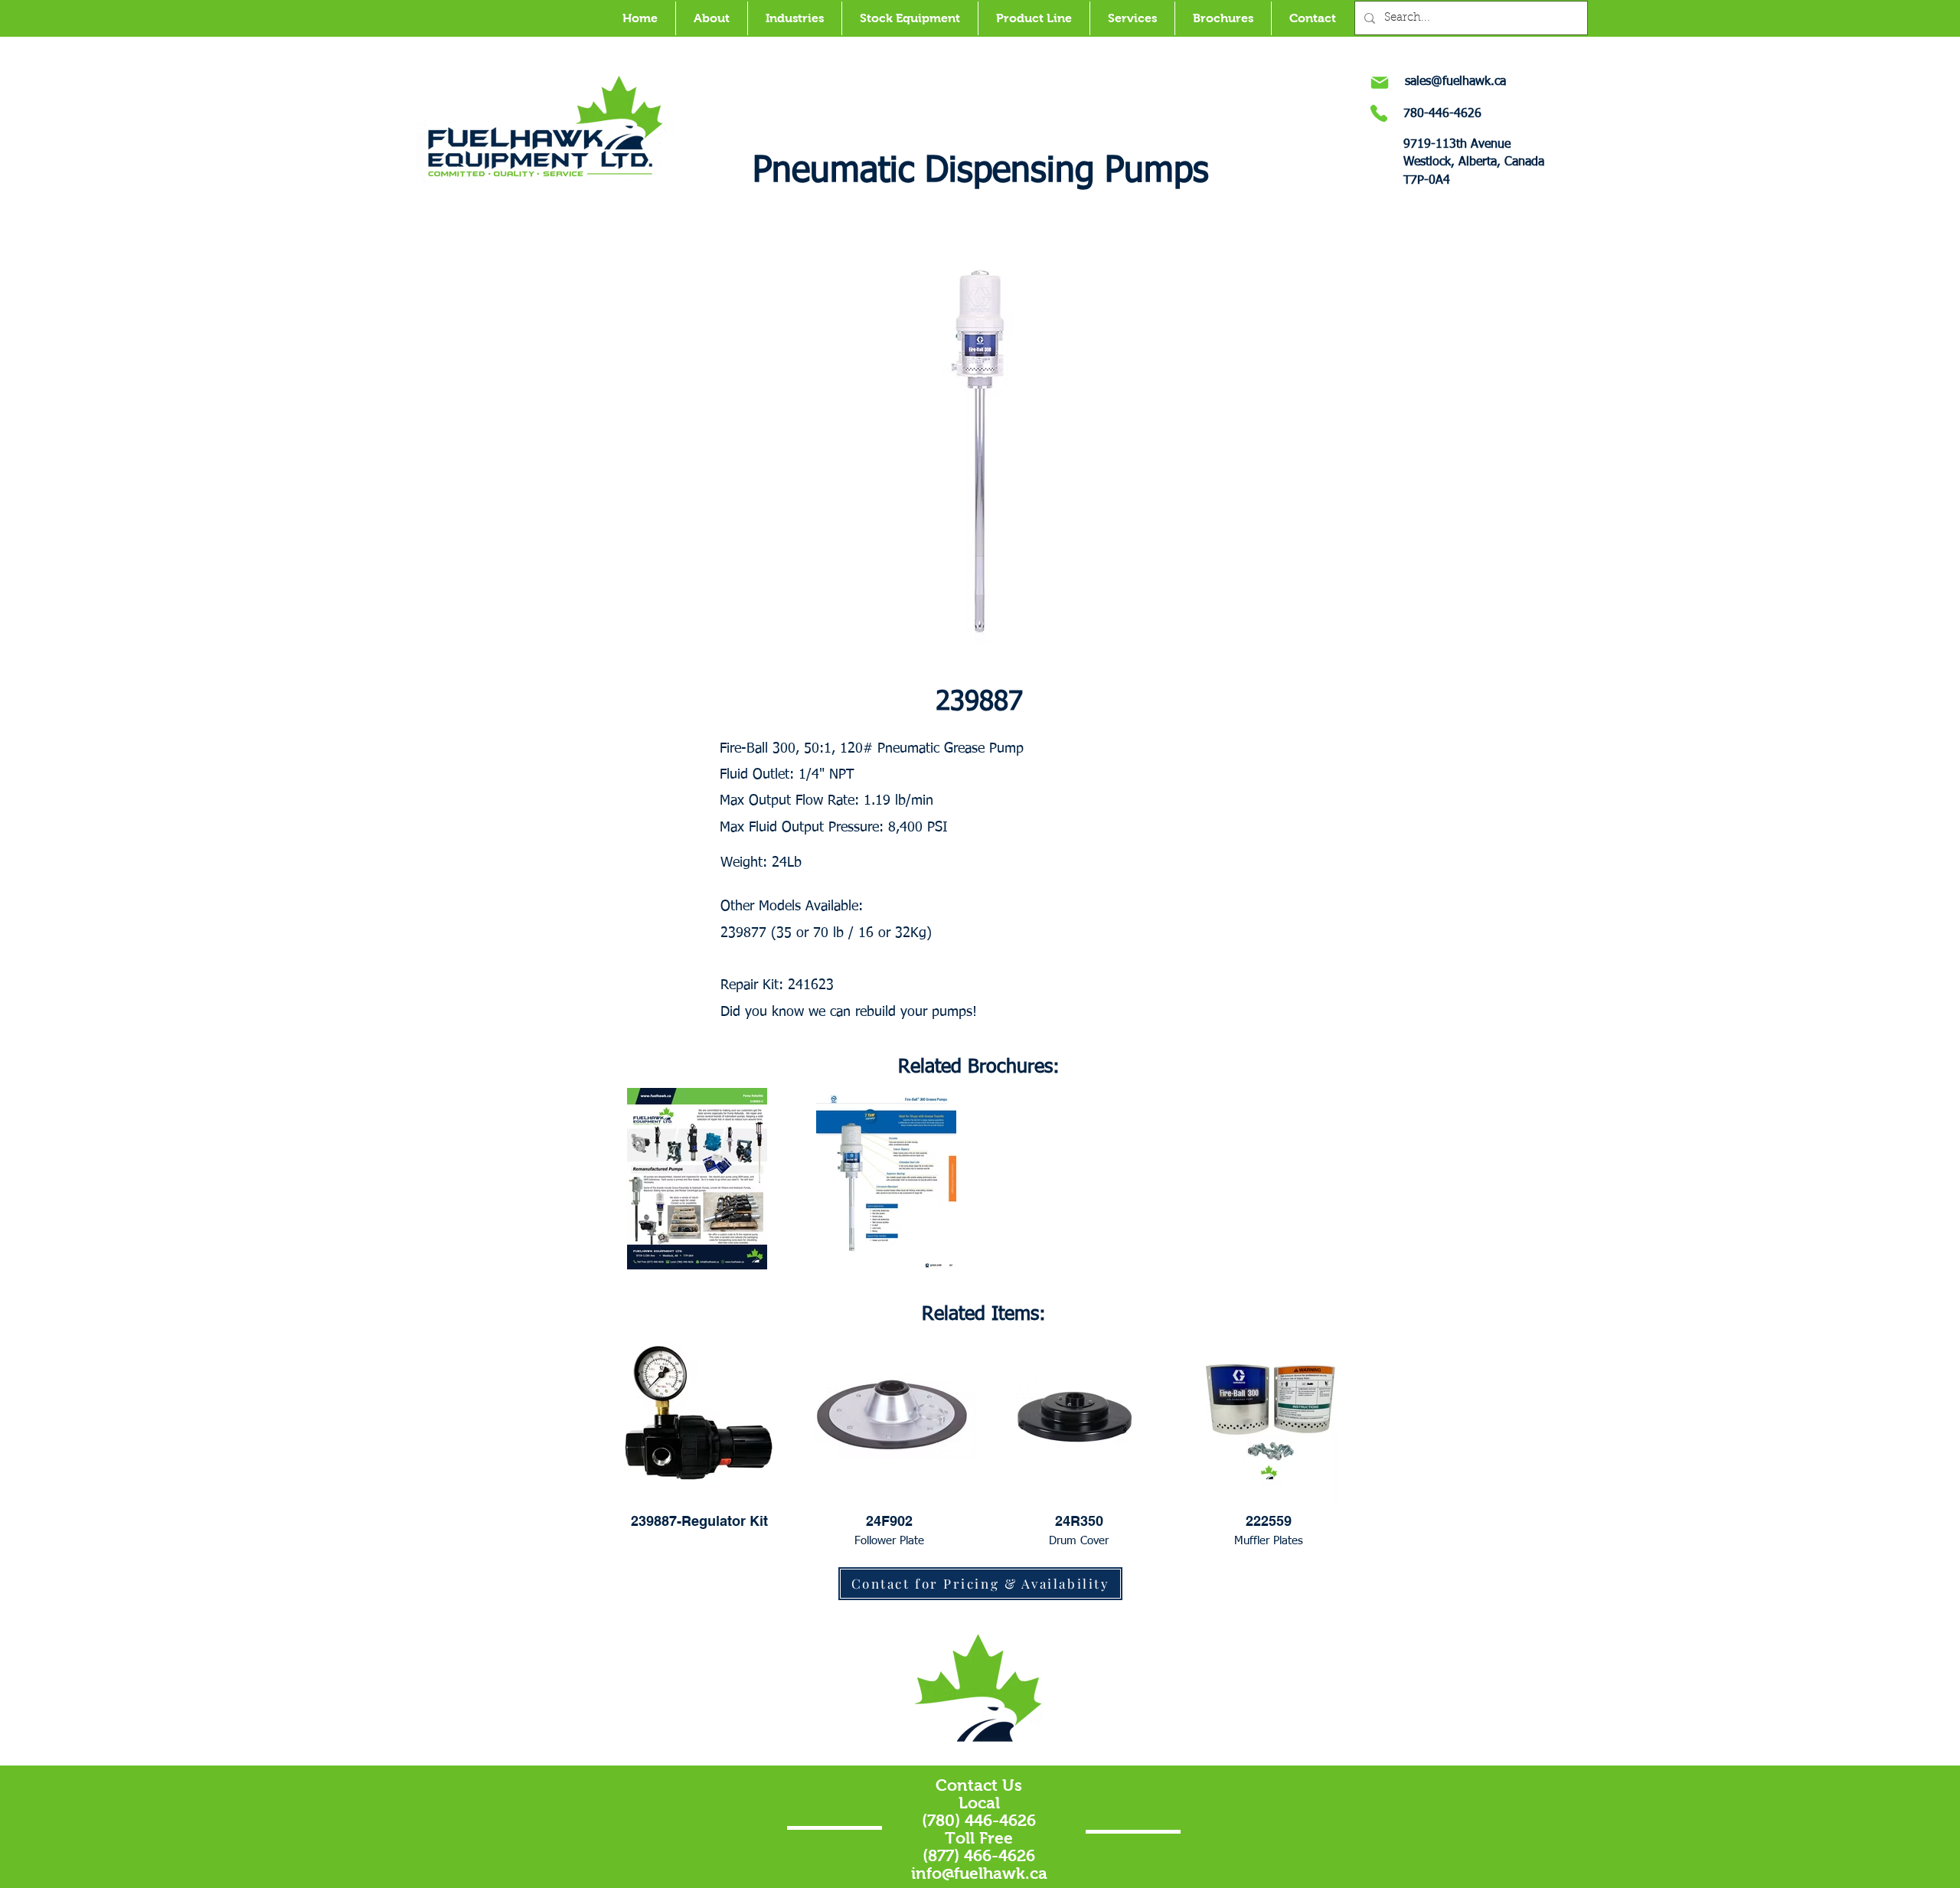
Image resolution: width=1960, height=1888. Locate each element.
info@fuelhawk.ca (979, 1873)
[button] (794, 18)
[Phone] (1379, 113)
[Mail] (1379, 82)
